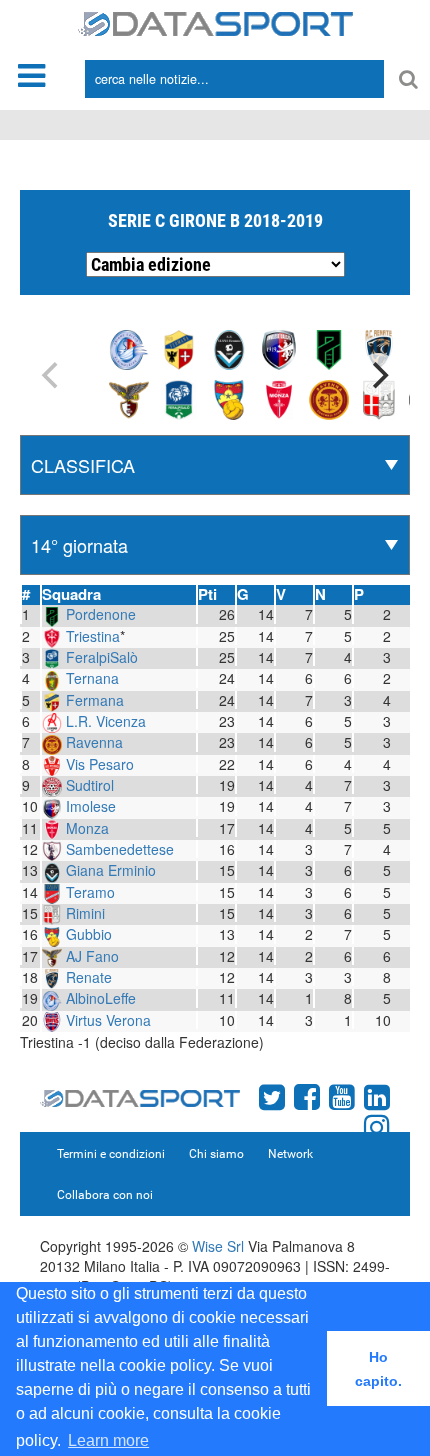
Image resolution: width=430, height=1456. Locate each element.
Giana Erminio (111, 870)
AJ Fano (92, 956)
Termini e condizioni (111, 1154)
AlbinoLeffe (101, 998)
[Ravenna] (329, 398)
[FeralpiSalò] (179, 398)
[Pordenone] (329, 348)
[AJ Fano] (129, 398)
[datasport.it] (215, 22)
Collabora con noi (105, 1195)
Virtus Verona (108, 1020)
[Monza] (279, 398)
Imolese (91, 806)
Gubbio (89, 934)
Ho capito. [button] (378, 1369)
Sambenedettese (120, 849)
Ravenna (94, 742)
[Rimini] (379, 398)
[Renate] (379, 348)
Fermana (95, 700)
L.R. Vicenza (106, 721)
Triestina (93, 636)
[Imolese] (279, 348)
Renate (89, 977)
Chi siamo (216, 1154)
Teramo (90, 892)
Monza (87, 828)
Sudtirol (90, 785)
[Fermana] (179, 348)
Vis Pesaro (100, 764)
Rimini (85, 913)
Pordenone (101, 614)
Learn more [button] (108, 1440)
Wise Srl (218, 1246)
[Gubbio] (229, 398)
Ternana (92, 678)
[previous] (52, 375)
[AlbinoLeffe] (129, 348)
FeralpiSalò (102, 657)
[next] (378, 375)
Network (290, 1154)
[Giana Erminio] (229, 348)
